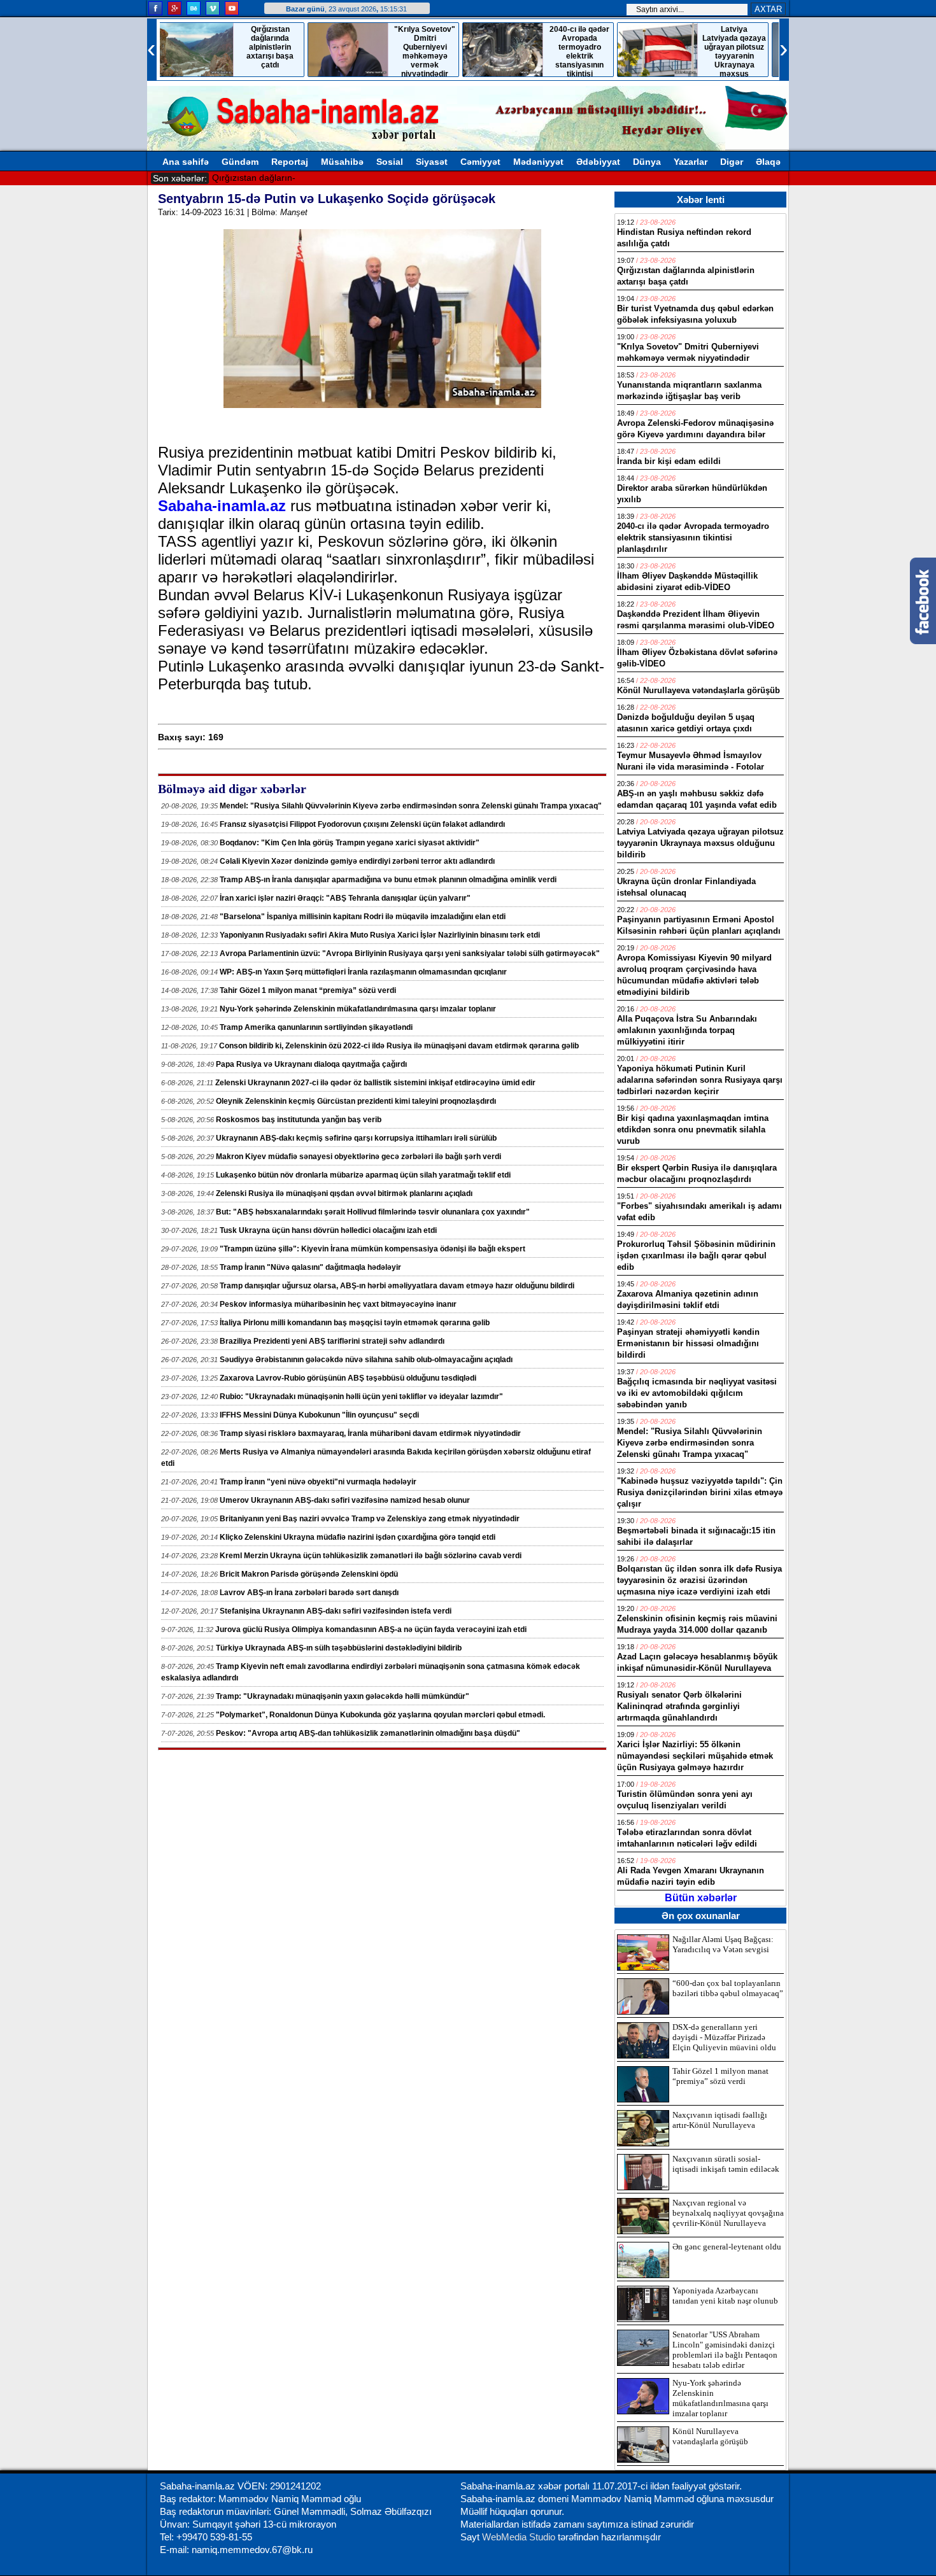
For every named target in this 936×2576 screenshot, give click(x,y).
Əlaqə (768, 162)
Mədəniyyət (538, 162)
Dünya (647, 162)
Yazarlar (691, 162)
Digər (732, 162)
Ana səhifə (186, 162)
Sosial (390, 162)
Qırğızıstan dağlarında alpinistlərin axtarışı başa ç (312, 178)
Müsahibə (342, 162)
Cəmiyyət (480, 162)
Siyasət (432, 162)
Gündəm (240, 162)
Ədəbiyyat (598, 162)
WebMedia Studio (520, 2537)
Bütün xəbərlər (701, 1898)
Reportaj (290, 162)
